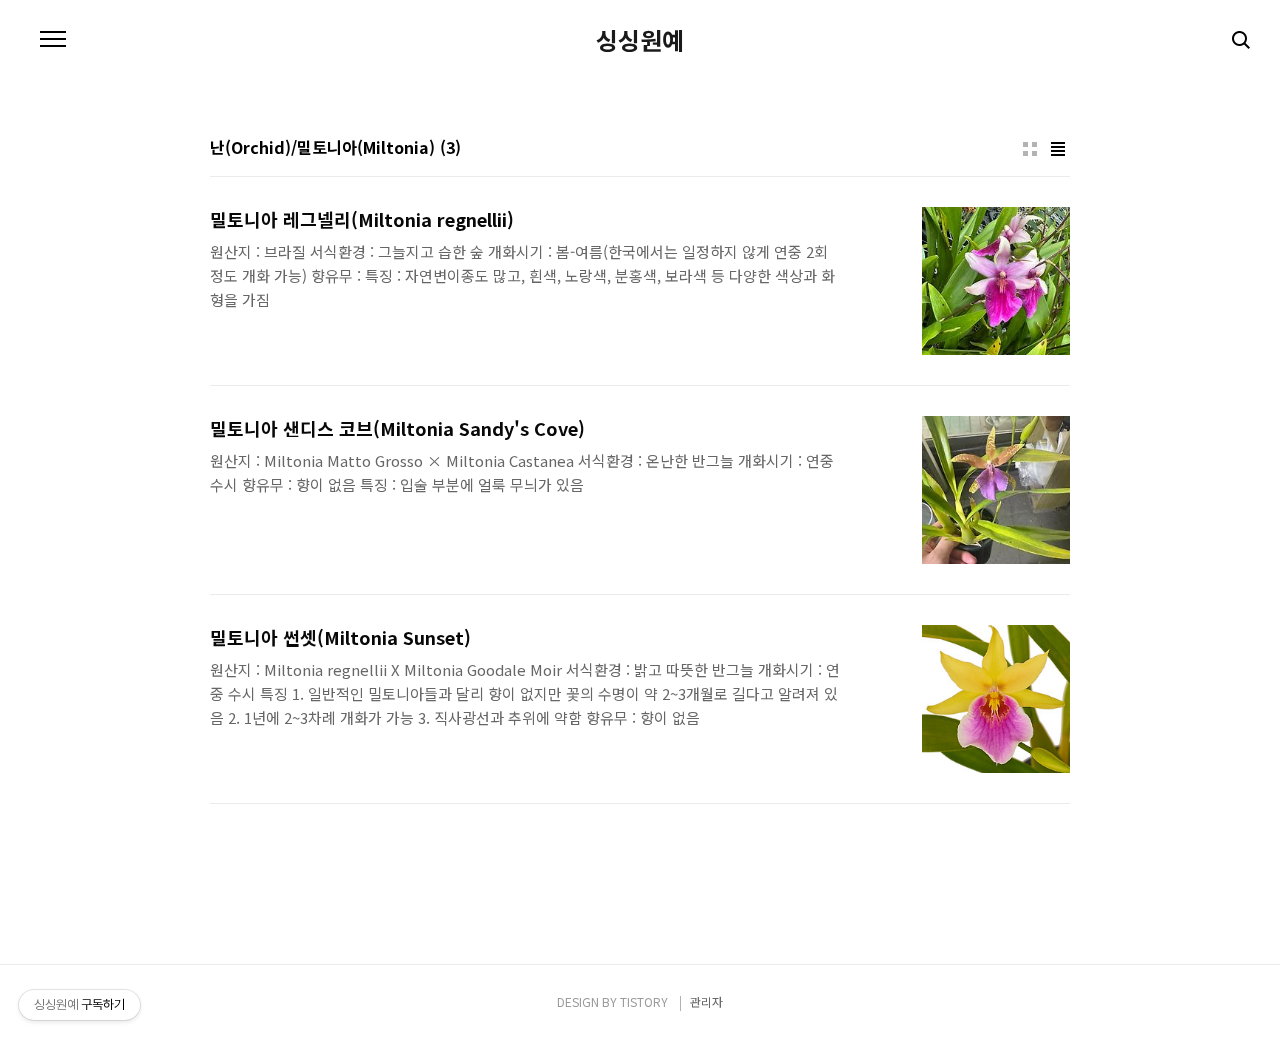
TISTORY (644, 1001)
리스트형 (1058, 149)
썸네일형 (1030, 149)
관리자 (706, 1001)
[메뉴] (53, 40)
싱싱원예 (640, 40)
